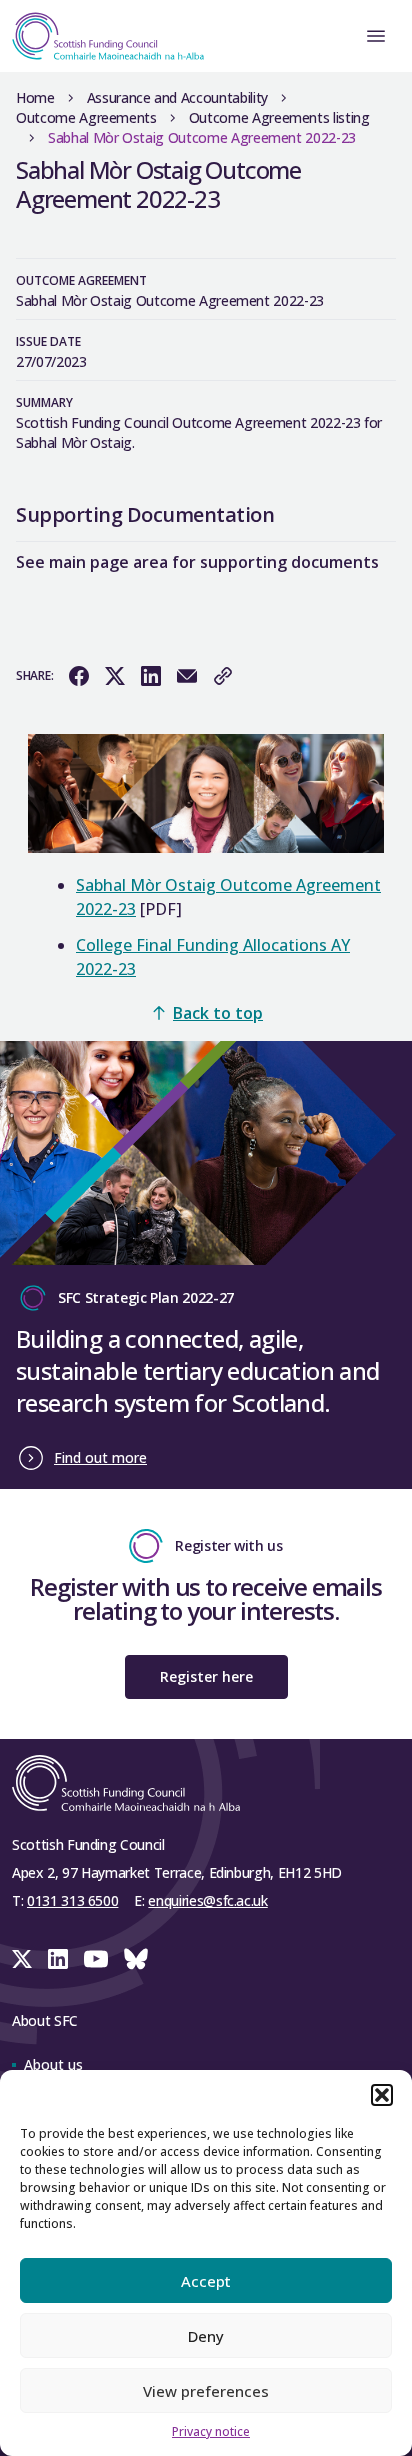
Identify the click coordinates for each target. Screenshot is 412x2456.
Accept (206, 2281)
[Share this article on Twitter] (115, 676)
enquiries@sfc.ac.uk (207, 1900)
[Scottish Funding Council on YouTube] (96, 1959)
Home (35, 97)
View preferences (206, 2391)
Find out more (100, 1457)
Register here (206, 1676)
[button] (382, 2095)
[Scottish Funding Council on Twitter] (22, 1959)
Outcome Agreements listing (279, 117)
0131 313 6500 (72, 1900)
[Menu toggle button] (376, 36)
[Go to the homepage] (102, 36)
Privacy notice (211, 2431)
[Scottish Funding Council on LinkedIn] (58, 1959)
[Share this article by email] (187, 676)
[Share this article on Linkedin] (151, 676)
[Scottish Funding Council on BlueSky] (136, 1959)
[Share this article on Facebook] (79, 676)
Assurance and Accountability (177, 97)
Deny (206, 2336)
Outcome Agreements (86, 117)
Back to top (218, 1013)
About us (53, 2064)
